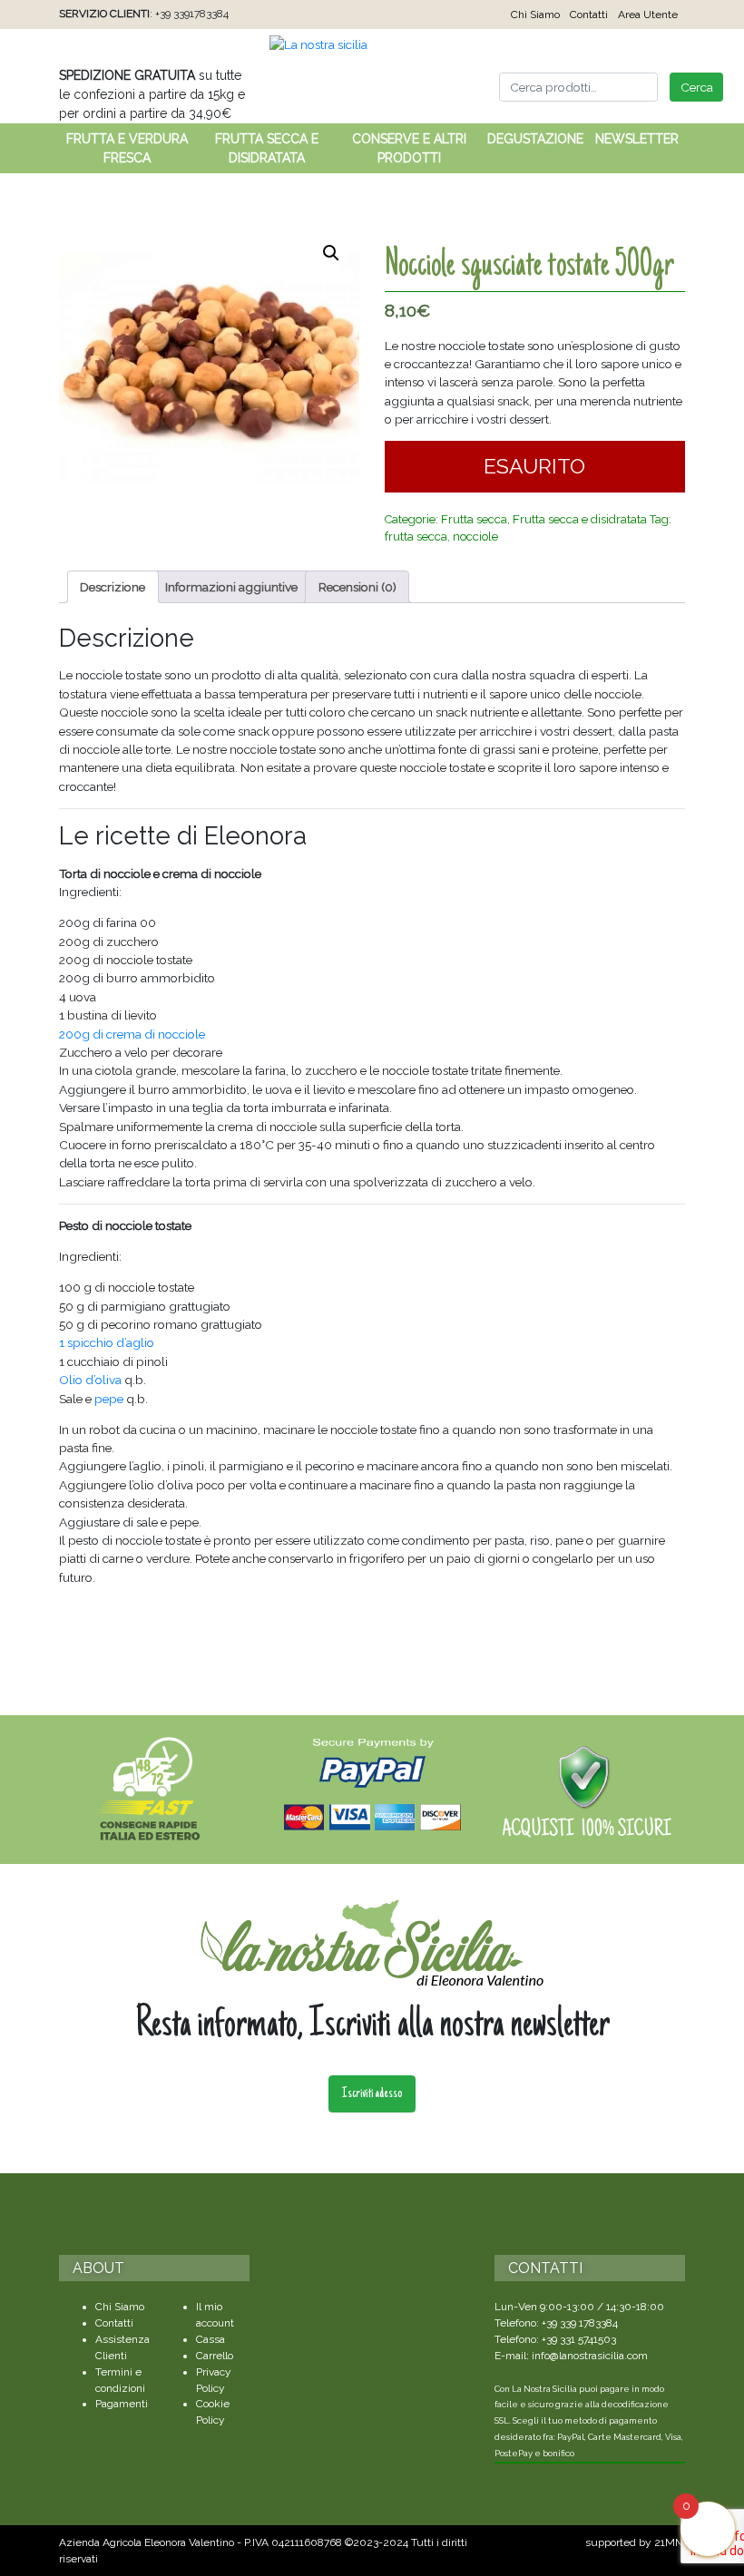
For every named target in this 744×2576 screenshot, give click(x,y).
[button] (331, 253)
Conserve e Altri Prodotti (409, 148)
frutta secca (416, 537)
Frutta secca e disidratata (580, 519)
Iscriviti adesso (372, 2094)
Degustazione (535, 139)
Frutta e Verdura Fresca (127, 148)
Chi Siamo (535, 15)
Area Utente (648, 15)
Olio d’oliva (90, 1380)
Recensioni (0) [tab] (357, 587)
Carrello (215, 2356)
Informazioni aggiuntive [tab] (231, 587)
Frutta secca (474, 519)
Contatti (589, 15)
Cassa (210, 2339)
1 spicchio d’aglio (107, 1342)
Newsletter (637, 139)
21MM (670, 2542)
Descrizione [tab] (113, 587)
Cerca (697, 87)
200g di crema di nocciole (132, 1034)
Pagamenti (122, 2404)
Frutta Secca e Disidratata (267, 148)
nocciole (475, 537)
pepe (109, 1399)
